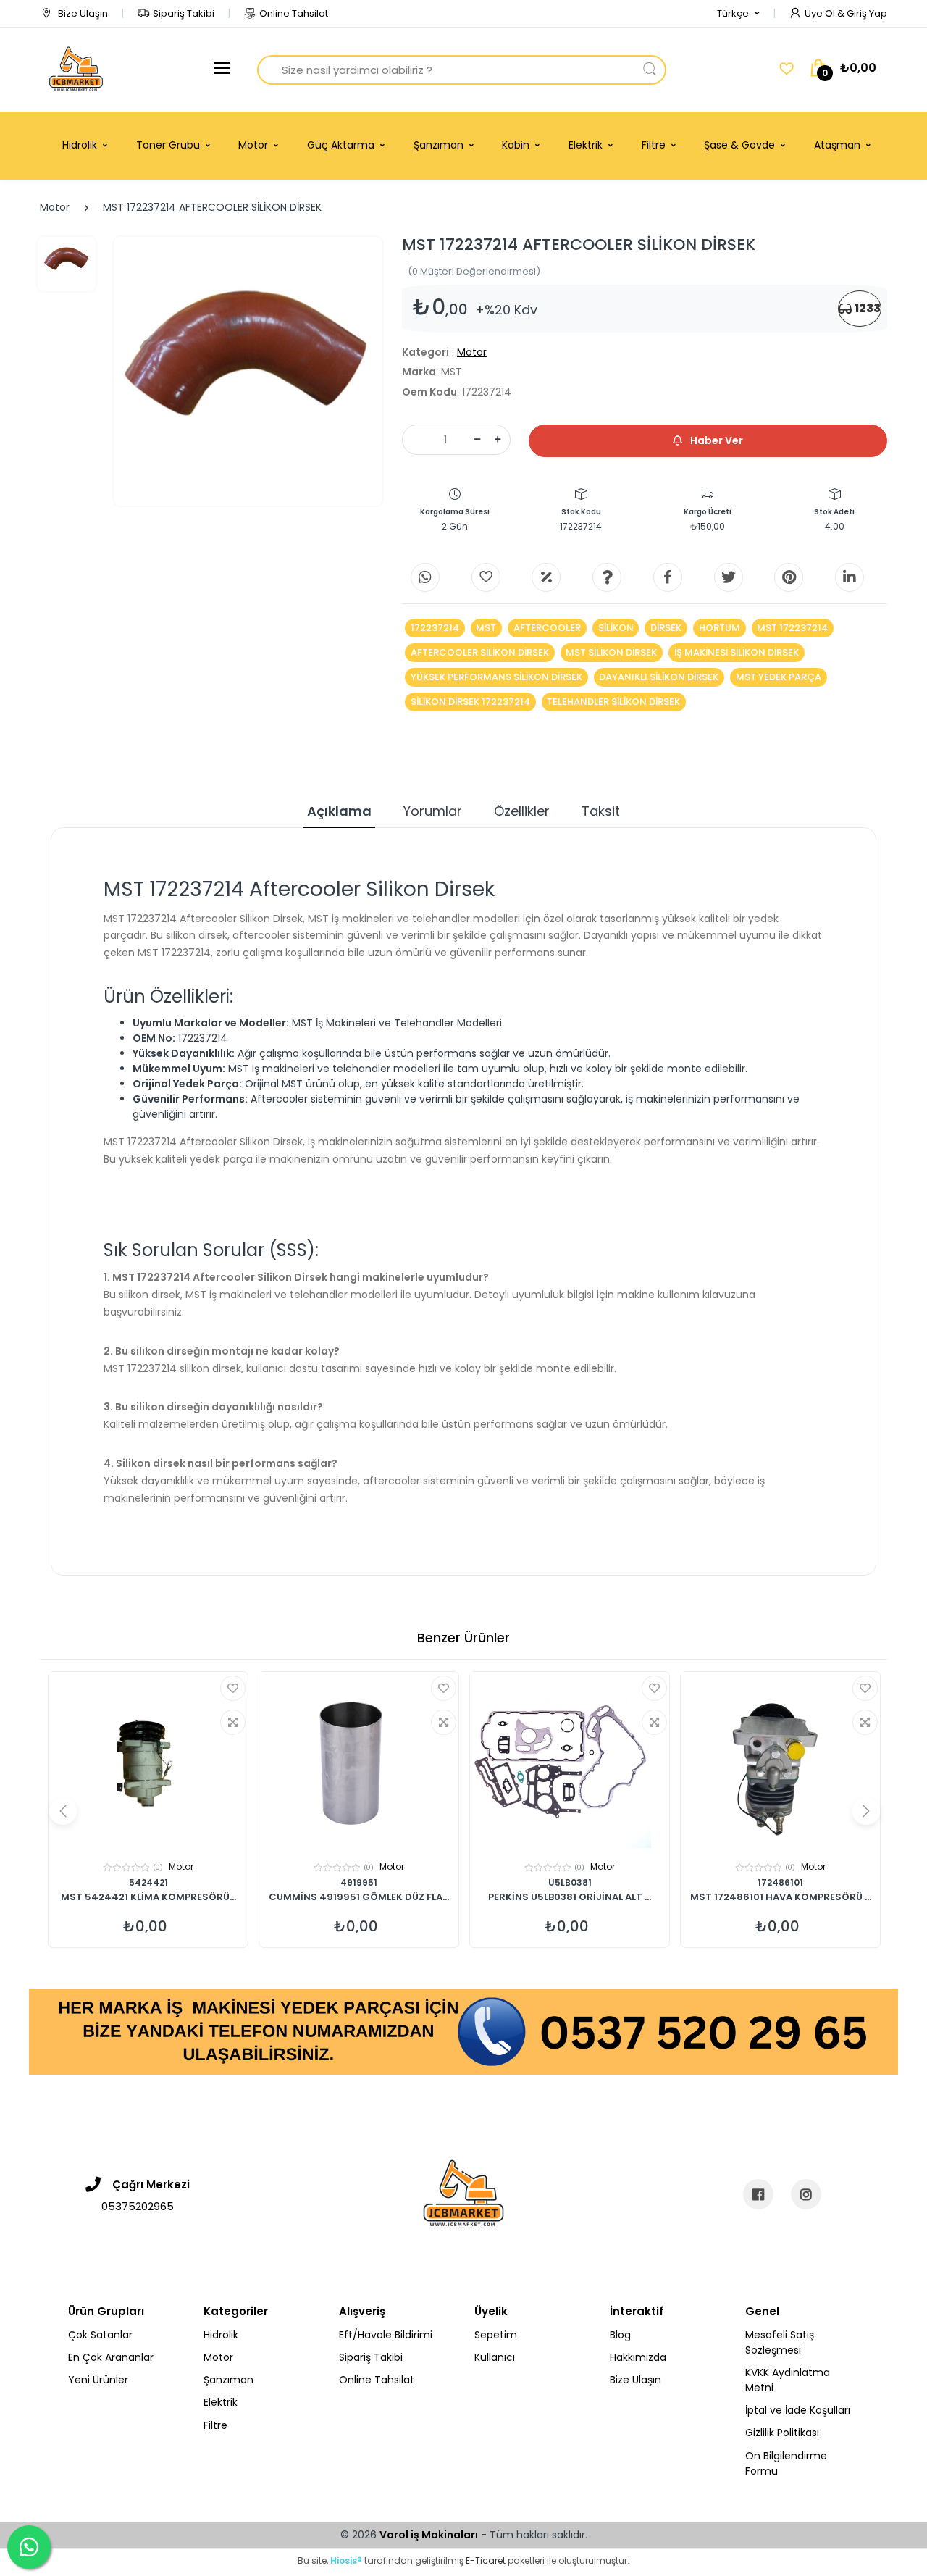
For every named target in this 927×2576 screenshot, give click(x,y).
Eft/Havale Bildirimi (386, 2335)
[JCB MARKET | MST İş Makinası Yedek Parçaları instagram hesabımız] (806, 2194)
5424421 (148, 1882)
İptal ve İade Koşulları (798, 2410)
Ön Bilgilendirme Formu (786, 2463)
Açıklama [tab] (339, 811)
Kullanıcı (495, 2357)
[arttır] (498, 440)
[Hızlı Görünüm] (233, 1722)
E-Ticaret (486, 2560)
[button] (738, 14)
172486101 (780, 1882)
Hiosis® (346, 2560)
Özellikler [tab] (522, 811)
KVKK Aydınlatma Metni (788, 2380)
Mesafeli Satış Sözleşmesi (780, 2342)
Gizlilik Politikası (782, 2433)
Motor (55, 207)
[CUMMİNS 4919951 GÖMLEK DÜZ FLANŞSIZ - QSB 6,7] (359, 1762)
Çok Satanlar (100, 2335)
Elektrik (221, 2402)
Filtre (215, 2425)
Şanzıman (228, 2380)
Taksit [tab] (601, 811)
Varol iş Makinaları (429, 2535)
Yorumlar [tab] (433, 811)
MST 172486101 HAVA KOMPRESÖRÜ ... (781, 1898)
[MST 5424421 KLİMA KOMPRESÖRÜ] (148, 1762)
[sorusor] (607, 577)
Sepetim (496, 2335)
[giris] (486, 577)
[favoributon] (787, 69)
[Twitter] (729, 577)
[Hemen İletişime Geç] (463, 2031)
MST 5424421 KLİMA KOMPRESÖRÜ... (148, 1898)
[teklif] (546, 577)
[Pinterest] (789, 577)
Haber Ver (716, 440)
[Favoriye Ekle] (233, 1688)
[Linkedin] (850, 577)
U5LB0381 (570, 1882)
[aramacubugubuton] (650, 70)
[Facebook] (668, 577)
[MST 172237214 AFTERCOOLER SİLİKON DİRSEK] (248, 371)
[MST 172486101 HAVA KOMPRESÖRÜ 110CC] (780, 1762)
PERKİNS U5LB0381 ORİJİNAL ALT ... (570, 1898)
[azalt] (477, 440)
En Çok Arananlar (111, 2357)
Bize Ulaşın (82, 13)
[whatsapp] (425, 577)
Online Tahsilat (294, 13)
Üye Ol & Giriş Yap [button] (846, 13)
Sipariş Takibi (184, 13)
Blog (620, 2335)
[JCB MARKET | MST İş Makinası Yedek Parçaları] (76, 70)
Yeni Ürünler (98, 2380)
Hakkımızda (638, 2357)
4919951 (359, 1882)
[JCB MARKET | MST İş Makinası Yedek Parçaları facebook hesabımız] (758, 2194)
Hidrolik (221, 2335)
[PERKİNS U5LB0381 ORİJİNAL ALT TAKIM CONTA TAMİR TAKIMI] (570, 1762)
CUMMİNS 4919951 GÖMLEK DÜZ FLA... (359, 1898)
